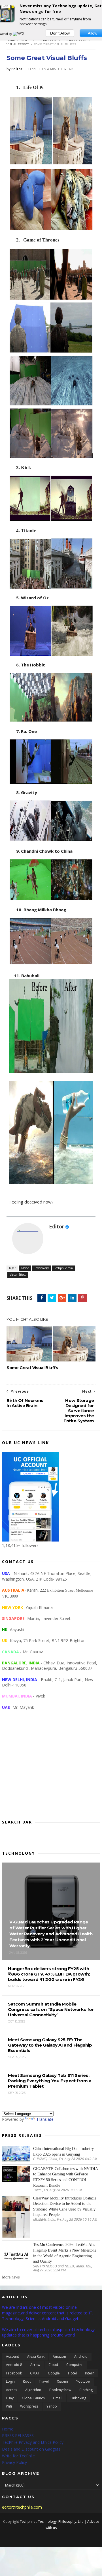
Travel (44, 2381)
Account (12, 2356)
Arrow (35, 2365)
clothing (86, 2390)
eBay (10, 2398)
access (11, 2390)
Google (54, 2373)
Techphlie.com (74, 40)
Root (27, 2381)
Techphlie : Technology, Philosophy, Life (52, 2522)
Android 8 (14, 2365)
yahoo (52, 2406)
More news (11, 2277)
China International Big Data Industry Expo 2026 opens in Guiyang (63, 2151)
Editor (57, 1226)
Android (81, 2356)
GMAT (35, 2373)
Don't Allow (60, 33)
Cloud (53, 2365)
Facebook (14, 2373)
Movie (26, 40)
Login (10, 2381)
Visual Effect (18, 44)
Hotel (72, 2373)
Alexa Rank (36, 2356)
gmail (58, 2398)
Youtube (83, 2381)
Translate (45, 2119)
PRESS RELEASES (18, 2435)
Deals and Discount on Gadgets (31, 2449)
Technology (46, 40)
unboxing (78, 2398)
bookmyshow (60, 2390)
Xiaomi (62, 2381)
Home (11, 40)
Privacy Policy (14, 2462)
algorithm (33, 2390)
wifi (9, 2406)
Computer (75, 2365)
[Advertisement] (51, 1769)
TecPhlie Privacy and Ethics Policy (33, 2442)
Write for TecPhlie (18, 2456)
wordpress (29, 2406)
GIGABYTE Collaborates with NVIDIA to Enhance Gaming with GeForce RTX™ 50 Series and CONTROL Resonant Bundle (65, 2177)
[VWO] (19, 34)
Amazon (59, 2356)
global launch (33, 2398)
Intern (90, 2373)
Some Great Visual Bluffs (47, 58)
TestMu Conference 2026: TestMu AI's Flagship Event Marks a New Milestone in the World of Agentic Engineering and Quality (65, 2253)
